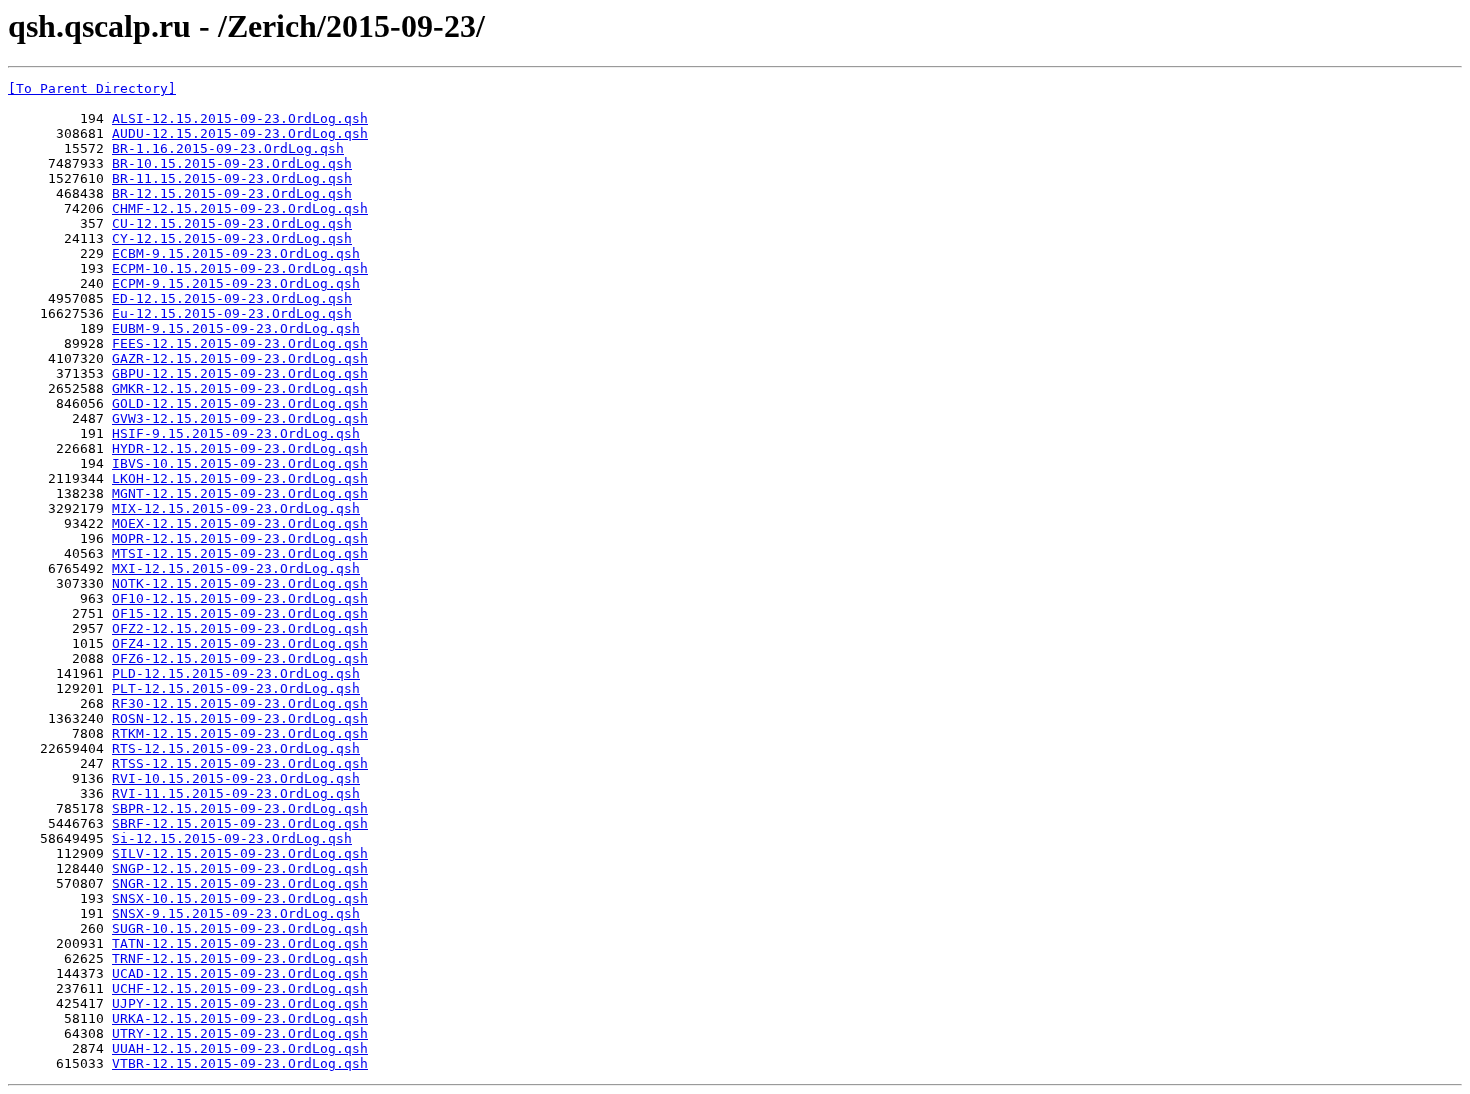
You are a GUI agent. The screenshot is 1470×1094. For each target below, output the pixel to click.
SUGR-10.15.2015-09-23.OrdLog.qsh (240, 928)
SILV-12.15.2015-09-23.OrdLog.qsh (240, 853)
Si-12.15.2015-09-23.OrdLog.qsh (232, 838)
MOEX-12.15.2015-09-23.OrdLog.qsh (240, 523)
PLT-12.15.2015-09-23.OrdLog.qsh (236, 688)
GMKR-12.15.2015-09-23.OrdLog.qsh (240, 388)
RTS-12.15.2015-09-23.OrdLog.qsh (236, 748)
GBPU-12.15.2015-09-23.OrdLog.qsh (240, 373)
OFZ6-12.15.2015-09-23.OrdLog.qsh (240, 658)
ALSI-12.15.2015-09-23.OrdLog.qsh (240, 118)
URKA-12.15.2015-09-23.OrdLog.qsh (240, 1018)
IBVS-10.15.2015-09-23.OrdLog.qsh (240, 463)
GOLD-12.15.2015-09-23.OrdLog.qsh (240, 403)
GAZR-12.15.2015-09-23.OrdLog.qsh (240, 358)
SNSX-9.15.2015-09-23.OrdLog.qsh (236, 913)
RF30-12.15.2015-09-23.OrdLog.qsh (240, 703)
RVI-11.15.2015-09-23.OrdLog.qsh (236, 793)
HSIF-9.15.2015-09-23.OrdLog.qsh (236, 433)
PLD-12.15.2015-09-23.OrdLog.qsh (236, 673)
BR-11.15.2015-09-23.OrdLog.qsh (232, 178)
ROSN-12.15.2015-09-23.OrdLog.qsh (240, 718)
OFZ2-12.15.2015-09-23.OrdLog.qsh (240, 628)
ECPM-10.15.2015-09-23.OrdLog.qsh (240, 268)
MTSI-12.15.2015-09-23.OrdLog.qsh (240, 553)
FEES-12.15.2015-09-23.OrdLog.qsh (240, 343)
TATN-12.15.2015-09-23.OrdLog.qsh (240, 943)
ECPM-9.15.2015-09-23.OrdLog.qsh (236, 283)
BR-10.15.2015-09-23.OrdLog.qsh (232, 163)
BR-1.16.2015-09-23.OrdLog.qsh (228, 148)
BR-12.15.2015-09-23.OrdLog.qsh (232, 193)
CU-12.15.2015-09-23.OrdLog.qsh (232, 223)
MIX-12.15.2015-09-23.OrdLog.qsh (236, 508)
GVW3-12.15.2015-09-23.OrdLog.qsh (240, 418)
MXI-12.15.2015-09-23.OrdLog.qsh (236, 568)
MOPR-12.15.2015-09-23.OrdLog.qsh (240, 538)
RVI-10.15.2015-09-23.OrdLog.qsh (236, 778)
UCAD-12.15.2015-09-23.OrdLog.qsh (240, 973)
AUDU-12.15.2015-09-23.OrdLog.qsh (240, 133)
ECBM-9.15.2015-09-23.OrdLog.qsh (236, 253)
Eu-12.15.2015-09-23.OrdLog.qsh (232, 313)
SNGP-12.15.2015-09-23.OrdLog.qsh (240, 868)
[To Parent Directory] (92, 88)
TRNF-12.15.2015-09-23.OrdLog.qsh (240, 958)
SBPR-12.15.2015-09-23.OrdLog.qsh (240, 808)
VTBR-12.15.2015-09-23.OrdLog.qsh (240, 1063)
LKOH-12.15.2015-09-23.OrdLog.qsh (240, 478)
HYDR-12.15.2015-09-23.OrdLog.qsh (240, 448)
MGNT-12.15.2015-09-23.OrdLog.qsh (240, 493)
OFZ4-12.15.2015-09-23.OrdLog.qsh (240, 643)
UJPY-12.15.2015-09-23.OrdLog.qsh (240, 1003)
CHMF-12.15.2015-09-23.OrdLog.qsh (240, 208)
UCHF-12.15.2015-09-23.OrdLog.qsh (240, 988)
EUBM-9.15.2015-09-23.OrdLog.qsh (236, 328)
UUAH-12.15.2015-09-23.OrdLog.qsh (240, 1048)
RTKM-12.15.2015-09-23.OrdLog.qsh (240, 733)
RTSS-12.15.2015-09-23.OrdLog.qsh (240, 763)
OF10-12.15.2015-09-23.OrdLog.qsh (240, 598)
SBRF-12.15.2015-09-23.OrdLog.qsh (240, 823)
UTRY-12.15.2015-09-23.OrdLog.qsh (240, 1033)
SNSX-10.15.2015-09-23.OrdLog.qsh (240, 898)
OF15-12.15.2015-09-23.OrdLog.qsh (240, 613)
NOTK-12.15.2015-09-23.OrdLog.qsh (240, 583)
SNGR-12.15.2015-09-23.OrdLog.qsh (240, 883)
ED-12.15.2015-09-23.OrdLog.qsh (232, 298)
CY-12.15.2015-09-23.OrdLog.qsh (232, 238)
